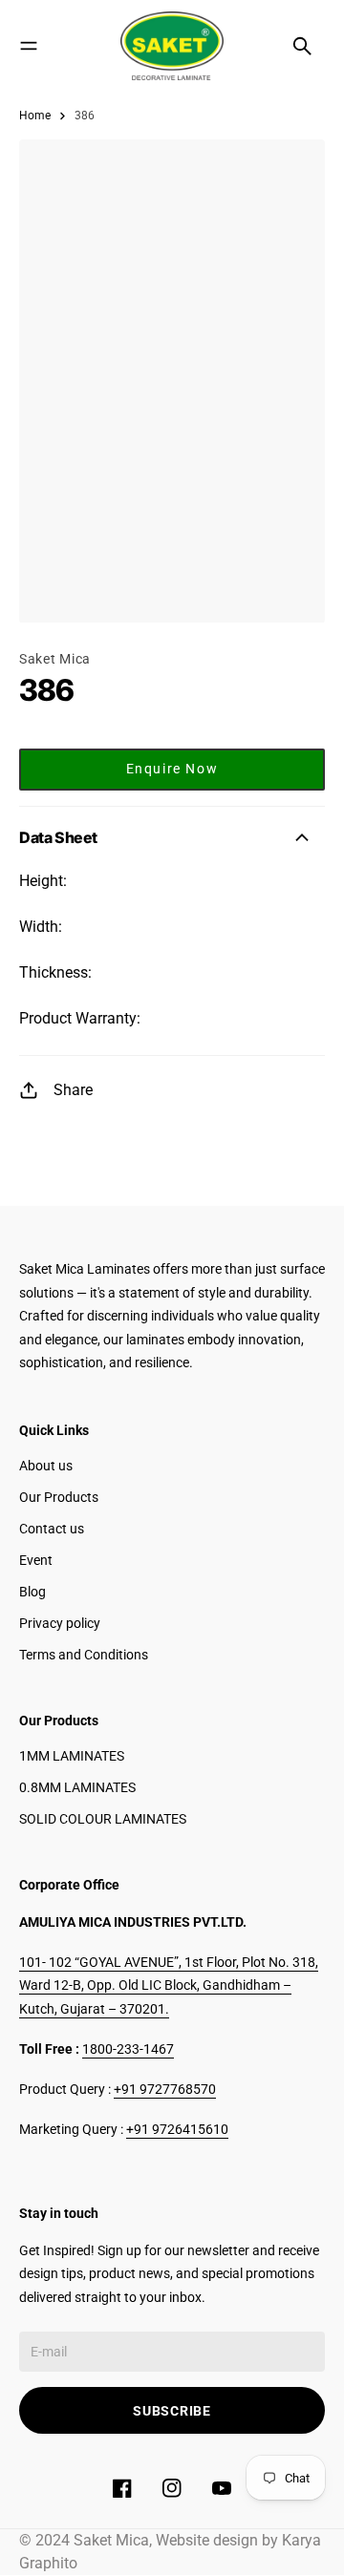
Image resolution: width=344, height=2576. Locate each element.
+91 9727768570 (165, 2089)
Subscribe (172, 2411)
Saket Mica (55, 659)
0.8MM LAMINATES (77, 1787)
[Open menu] (29, 46)
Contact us (52, 1529)
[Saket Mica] (172, 46)
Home (35, 116)
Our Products (59, 1497)
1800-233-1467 (128, 2049)
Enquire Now (172, 769)
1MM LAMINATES (72, 1756)
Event (36, 1560)
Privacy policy (60, 1623)
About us (46, 1466)
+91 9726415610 (177, 2129)
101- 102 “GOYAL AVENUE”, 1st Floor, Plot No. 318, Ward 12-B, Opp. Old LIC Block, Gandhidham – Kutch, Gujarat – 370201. (169, 1985)
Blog (32, 1592)
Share (73, 1090)
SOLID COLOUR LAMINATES (103, 1819)
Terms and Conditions (84, 1655)
